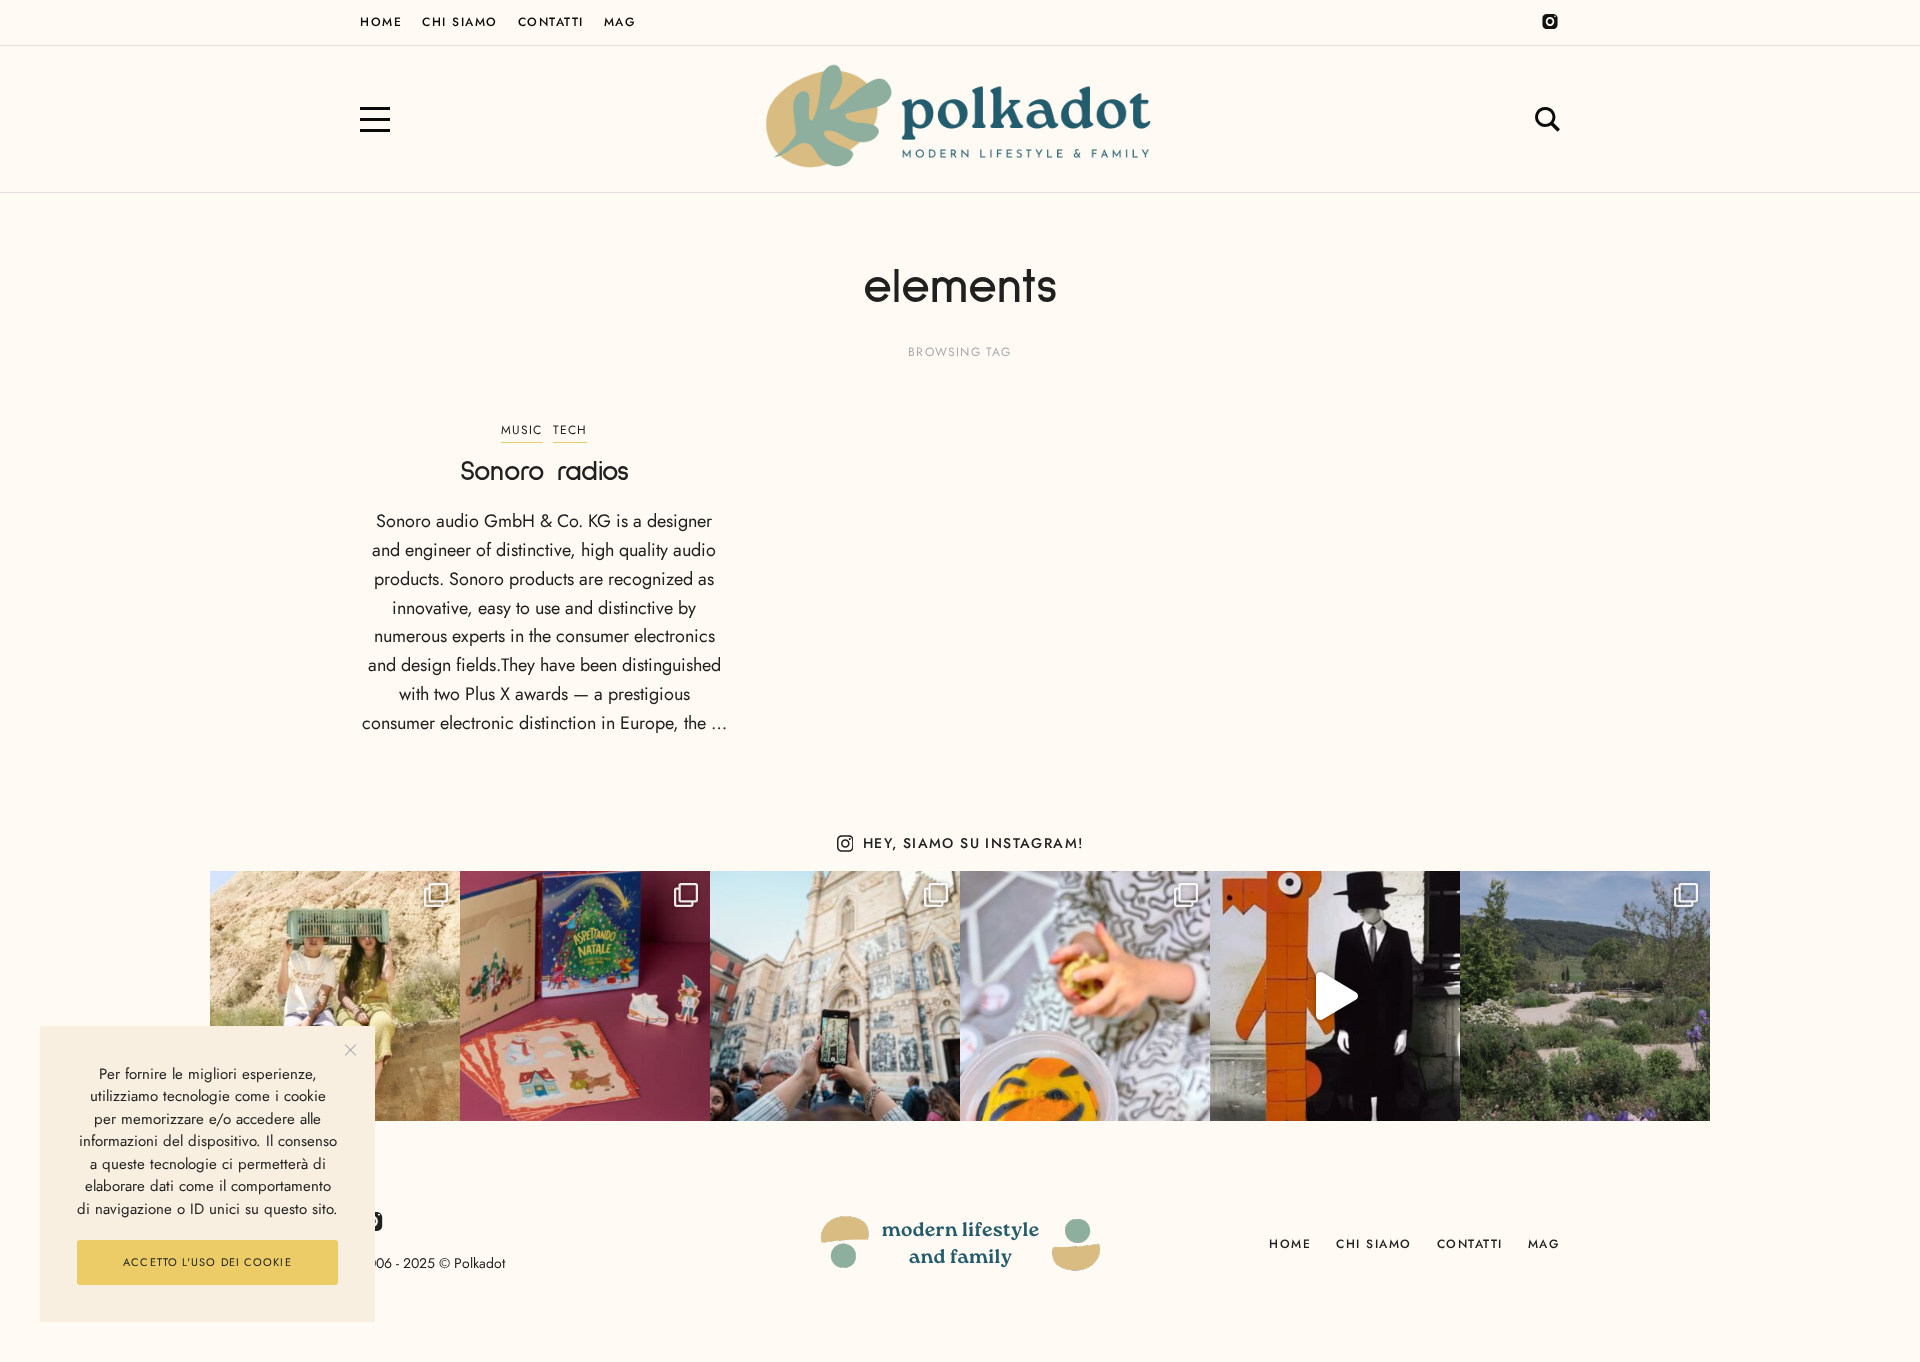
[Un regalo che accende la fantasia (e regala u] (1085, 996)
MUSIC (522, 430)
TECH (570, 430)
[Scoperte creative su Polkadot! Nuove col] (835, 996)
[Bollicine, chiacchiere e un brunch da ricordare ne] (1585, 996)
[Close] (350, 1050)
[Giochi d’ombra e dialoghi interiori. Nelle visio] (1335, 996)
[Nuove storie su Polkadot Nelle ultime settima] (335, 996)
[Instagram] (1550, 22)
